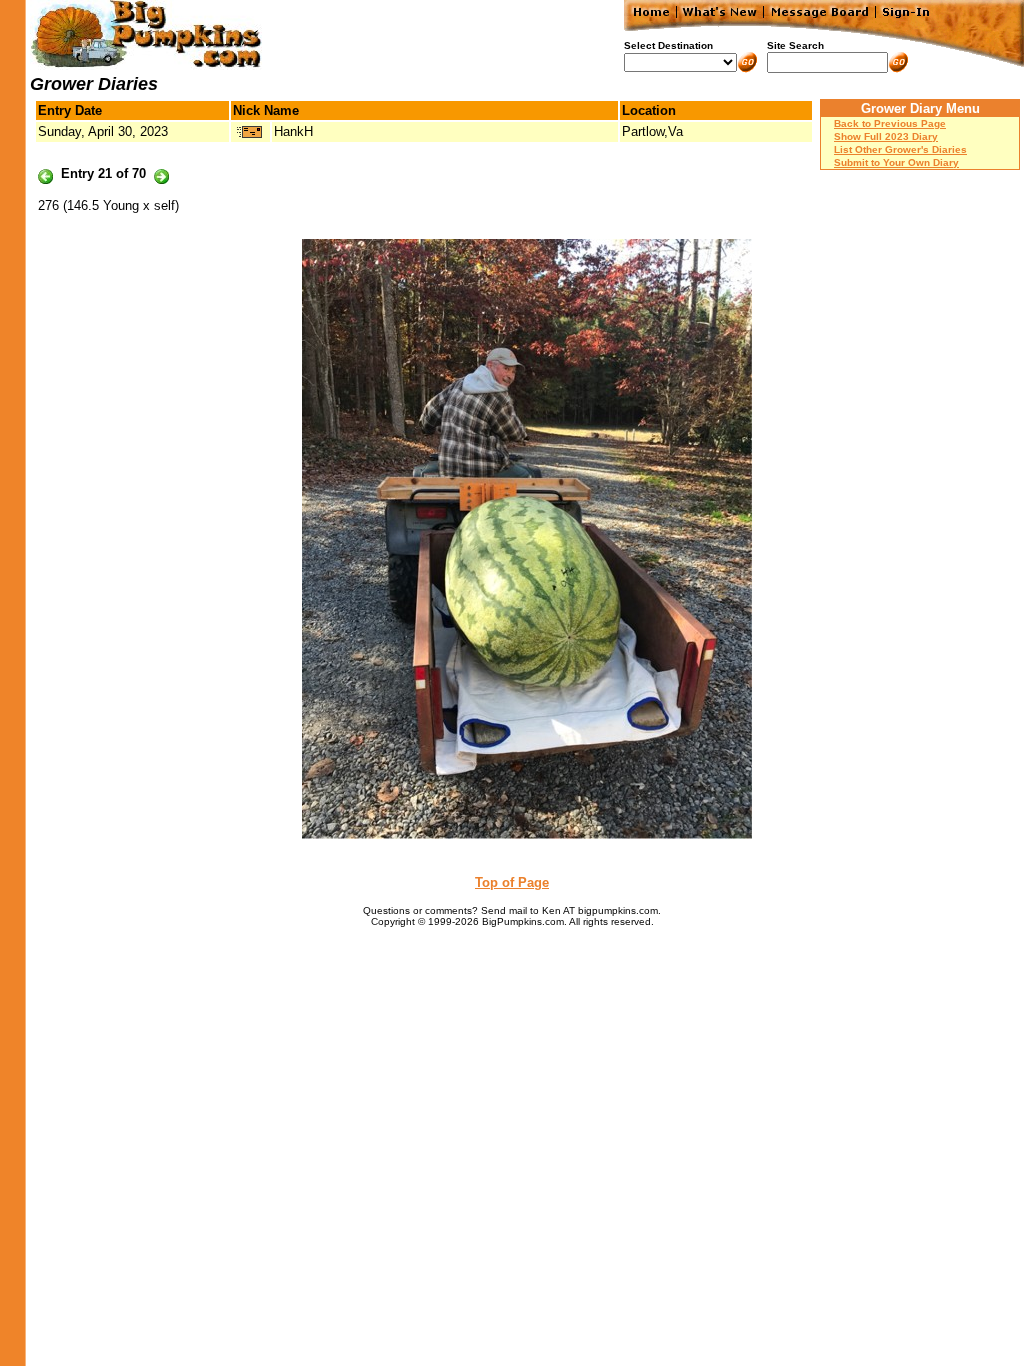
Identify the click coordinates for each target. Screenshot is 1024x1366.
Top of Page (512, 882)
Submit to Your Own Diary (896, 162)
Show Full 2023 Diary (886, 136)
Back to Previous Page (890, 123)
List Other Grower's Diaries (900, 149)
